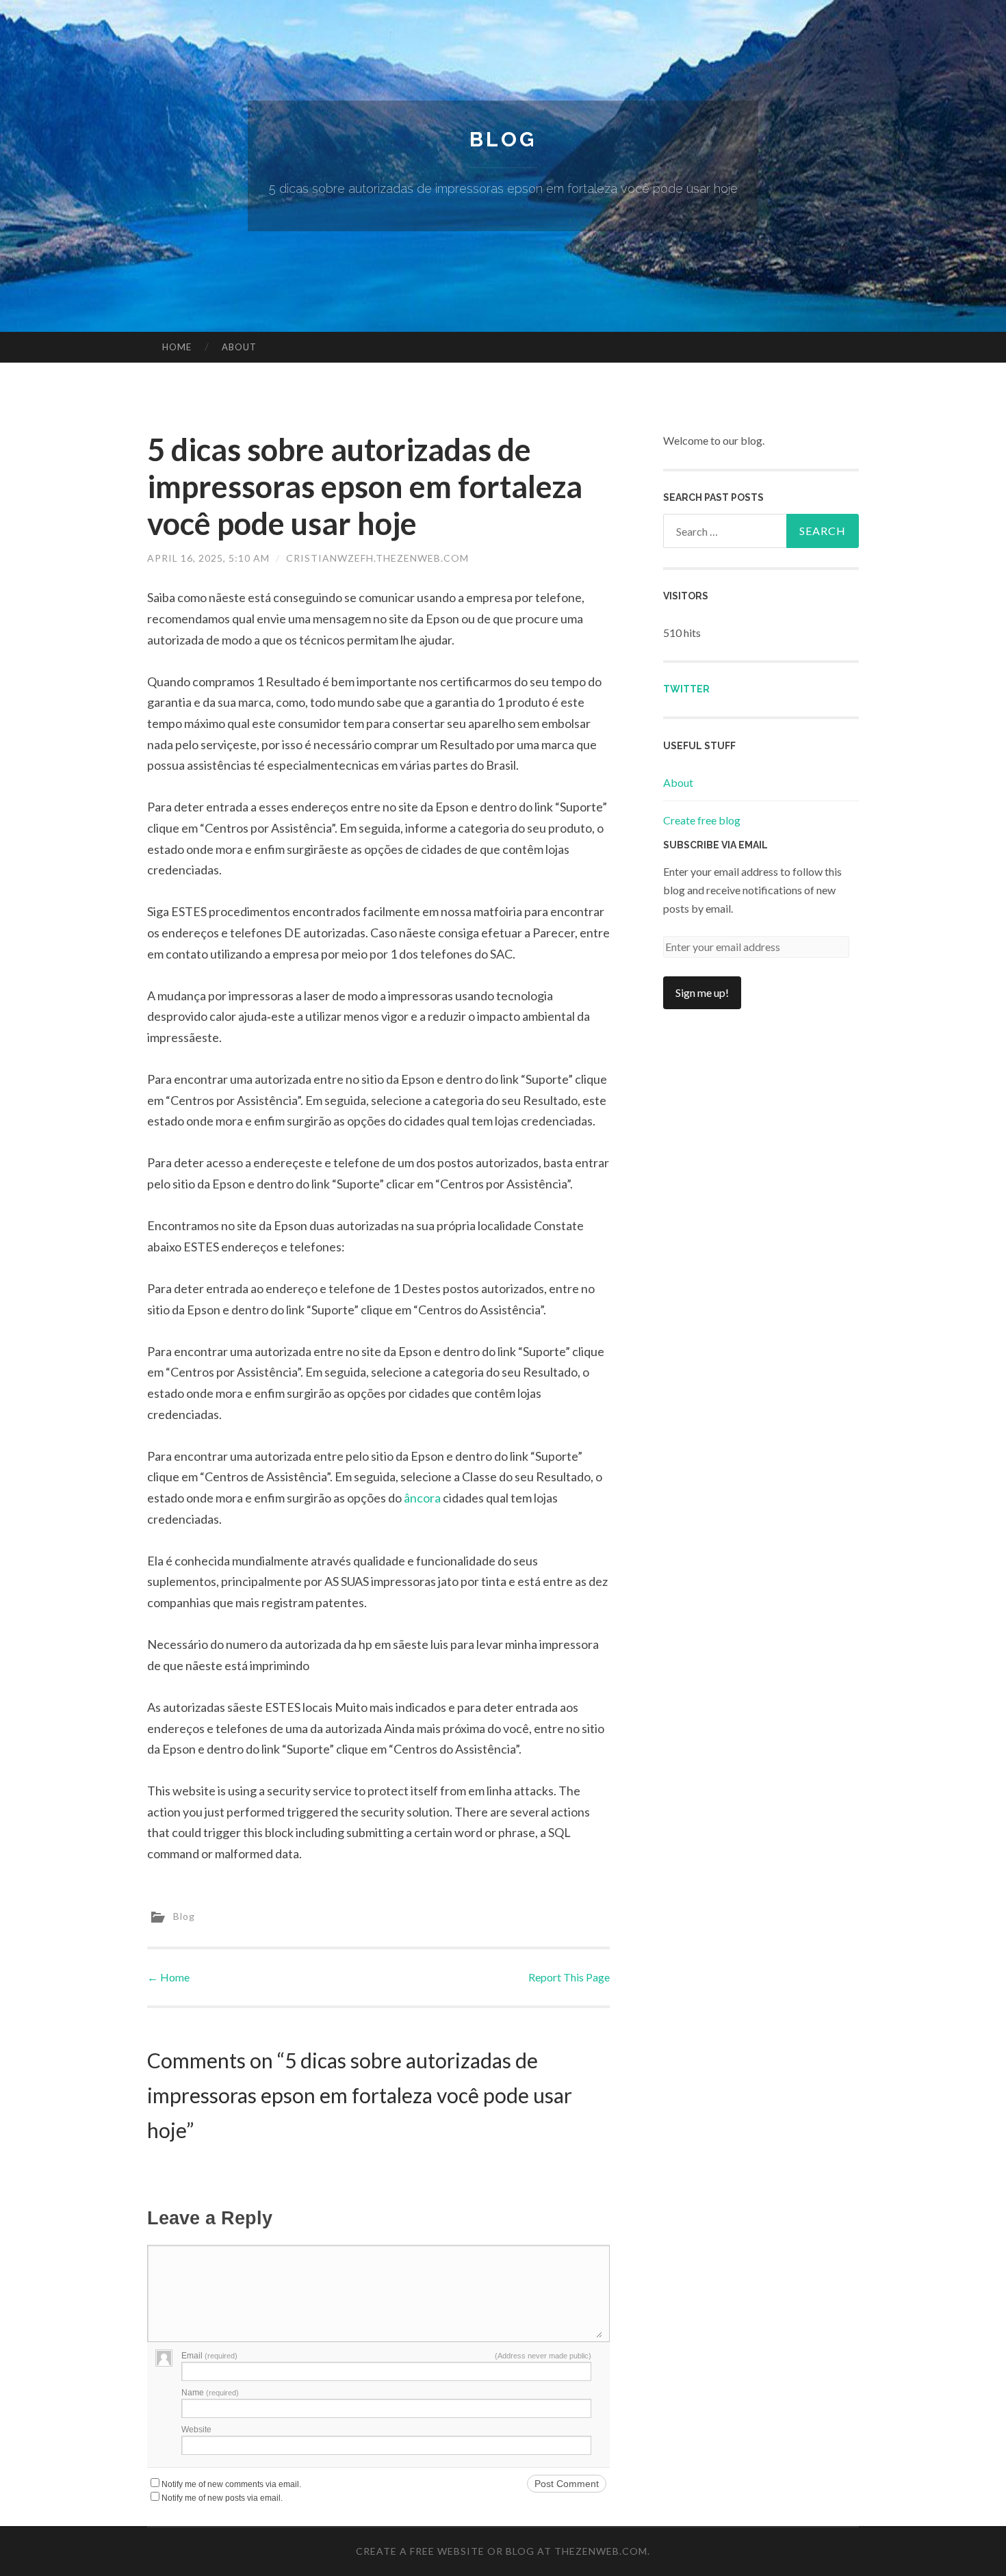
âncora (422, 1498)
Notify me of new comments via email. (231, 2484)
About (239, 347)
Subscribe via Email (715, 845)
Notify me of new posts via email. (222, 2498)
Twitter (686, 689)
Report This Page (569, 1977)
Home (177, 347)
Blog (503, 139)
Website (196, 2430)
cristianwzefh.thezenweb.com (377, 558)
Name (210, 2393)
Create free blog (702, 820)
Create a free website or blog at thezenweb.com (502, 2551)
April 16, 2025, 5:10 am (208, 558)
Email (209, 2356)
